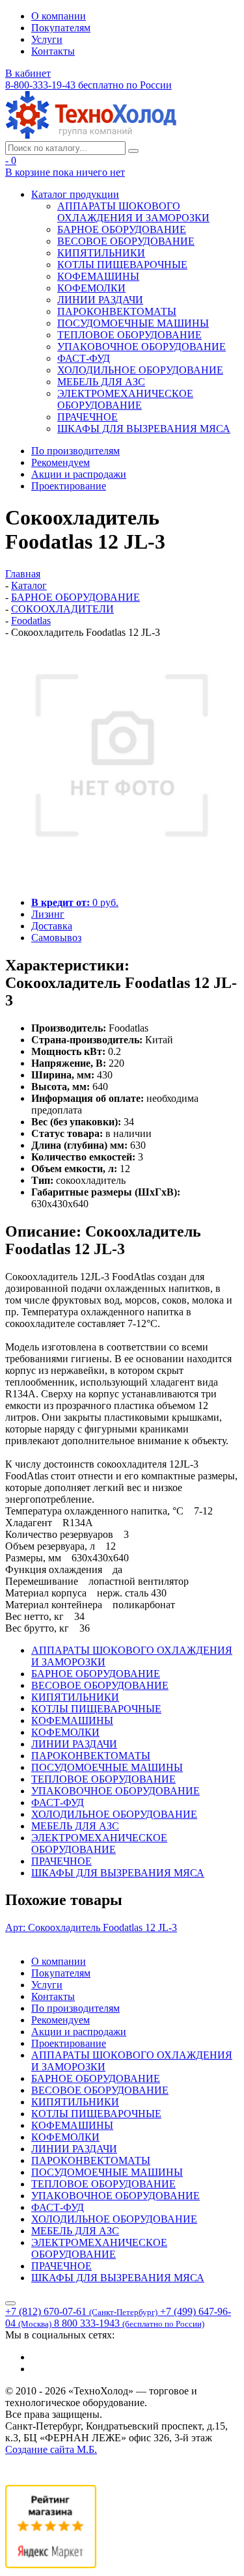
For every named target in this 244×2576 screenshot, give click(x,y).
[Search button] (133, 151)
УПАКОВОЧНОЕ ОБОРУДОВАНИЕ (142, 347)
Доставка (52, 926)
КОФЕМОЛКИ (91, 288)
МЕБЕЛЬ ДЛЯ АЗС (101, 382)
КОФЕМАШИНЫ (98, 276)
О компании (59, 16)
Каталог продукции (75, 194)
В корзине (65, 172)
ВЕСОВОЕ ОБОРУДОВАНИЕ (126, 241)
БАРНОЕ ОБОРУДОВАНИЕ (122, 229)
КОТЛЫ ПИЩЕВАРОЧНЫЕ (122, 265)
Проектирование (69, 486)
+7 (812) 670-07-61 (81, 2311)
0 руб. (75, 902)
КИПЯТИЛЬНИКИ (101, 253)
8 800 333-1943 (129, 2323)
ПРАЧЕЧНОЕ (88, 417)
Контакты (53, 51)
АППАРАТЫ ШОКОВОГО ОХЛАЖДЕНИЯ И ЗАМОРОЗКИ (133, 212)
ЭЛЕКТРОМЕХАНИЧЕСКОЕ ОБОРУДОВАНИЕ (125, 399)
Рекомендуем (61, 462)
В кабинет (28, 73)
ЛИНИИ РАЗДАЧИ (100, 300)
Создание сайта (51, 2449)
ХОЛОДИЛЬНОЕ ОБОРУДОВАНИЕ (140, 370)
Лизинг (48, 914)
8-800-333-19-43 (88, 85)
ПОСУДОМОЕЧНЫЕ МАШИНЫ (133, 323)
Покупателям (61, 28)
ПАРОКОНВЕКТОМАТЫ (117, 311)
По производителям (75, 451)
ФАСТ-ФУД (84, 358)
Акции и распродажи (79, 474)
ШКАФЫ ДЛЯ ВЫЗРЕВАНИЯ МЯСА (144, 429)
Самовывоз (56, 938)
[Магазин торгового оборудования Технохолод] (91, 135)
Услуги (47, 39)
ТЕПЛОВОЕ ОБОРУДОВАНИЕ (129, 335)
